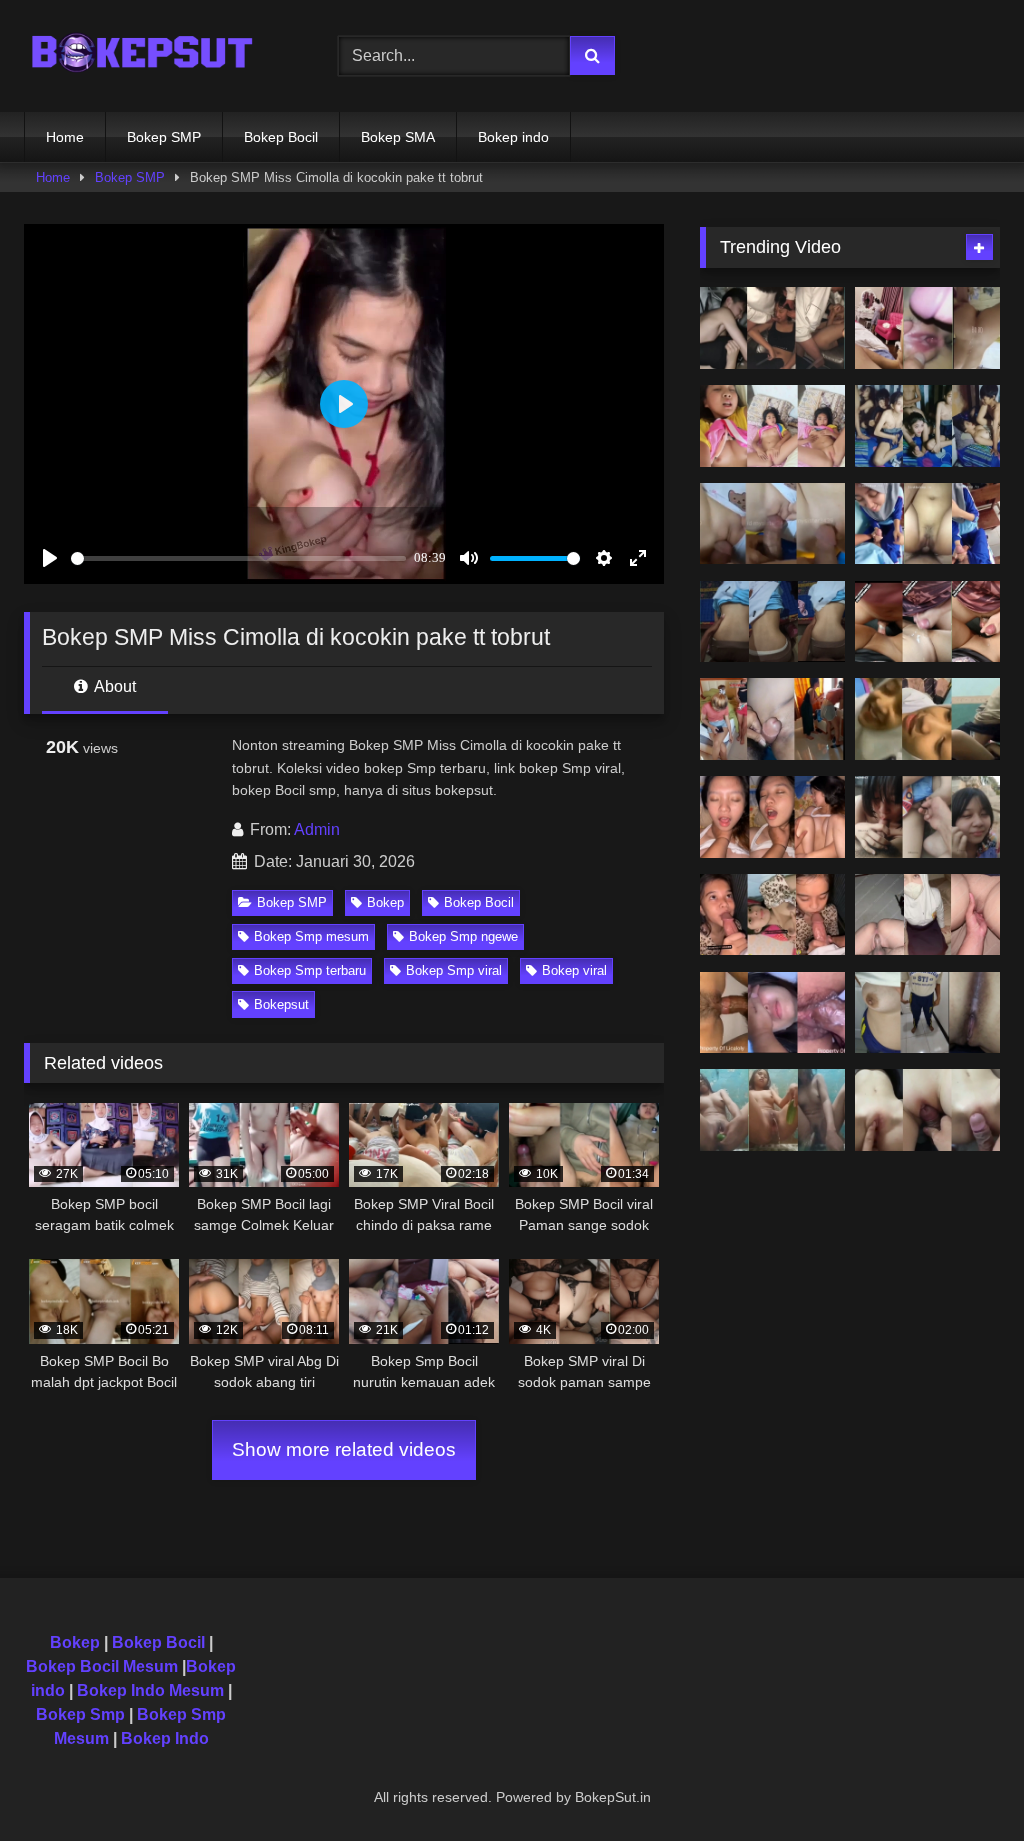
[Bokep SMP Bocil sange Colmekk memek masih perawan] (772, 426)
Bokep (385, 902)
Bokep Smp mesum (311, 936)
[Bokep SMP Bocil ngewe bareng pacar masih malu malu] (927, 719)
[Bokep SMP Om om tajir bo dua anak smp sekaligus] (772, 719)
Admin (317, 829)
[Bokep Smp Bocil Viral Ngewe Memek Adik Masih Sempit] (772, 524)
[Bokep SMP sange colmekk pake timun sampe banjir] (772, 1110)
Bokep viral (574, 970)
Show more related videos (344, 1449)
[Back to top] (962, 1781)
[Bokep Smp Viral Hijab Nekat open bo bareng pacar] (927, 915)
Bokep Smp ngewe (463, 936)
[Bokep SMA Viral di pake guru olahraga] (927, 1013)
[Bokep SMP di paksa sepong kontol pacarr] (772, 915)
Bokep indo (513, 137)
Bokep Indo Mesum (150, 1690)
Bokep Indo (165, 1738)
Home (65, 137)
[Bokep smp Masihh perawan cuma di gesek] (927, 1110)
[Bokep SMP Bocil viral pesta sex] (927, 426)
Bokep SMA (398, 137)
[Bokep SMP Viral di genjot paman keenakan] (772, 622)
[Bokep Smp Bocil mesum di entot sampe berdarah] (772, 817)
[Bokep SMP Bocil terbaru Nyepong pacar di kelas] (927, 524)
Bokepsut (281, 1004)
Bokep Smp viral (454, 970)
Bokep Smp (80, 1714)
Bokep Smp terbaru (310, 970)
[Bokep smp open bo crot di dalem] (772, 1013)
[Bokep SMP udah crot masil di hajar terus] (927, 622)
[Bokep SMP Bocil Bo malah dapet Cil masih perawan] (927, 328)
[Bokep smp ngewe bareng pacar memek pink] (927, 817)
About (113, 686)
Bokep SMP (164, 137)
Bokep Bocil (281, 137)
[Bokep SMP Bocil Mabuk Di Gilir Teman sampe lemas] (772, 328)
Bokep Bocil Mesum (102, 1666)
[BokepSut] (158, 56)
